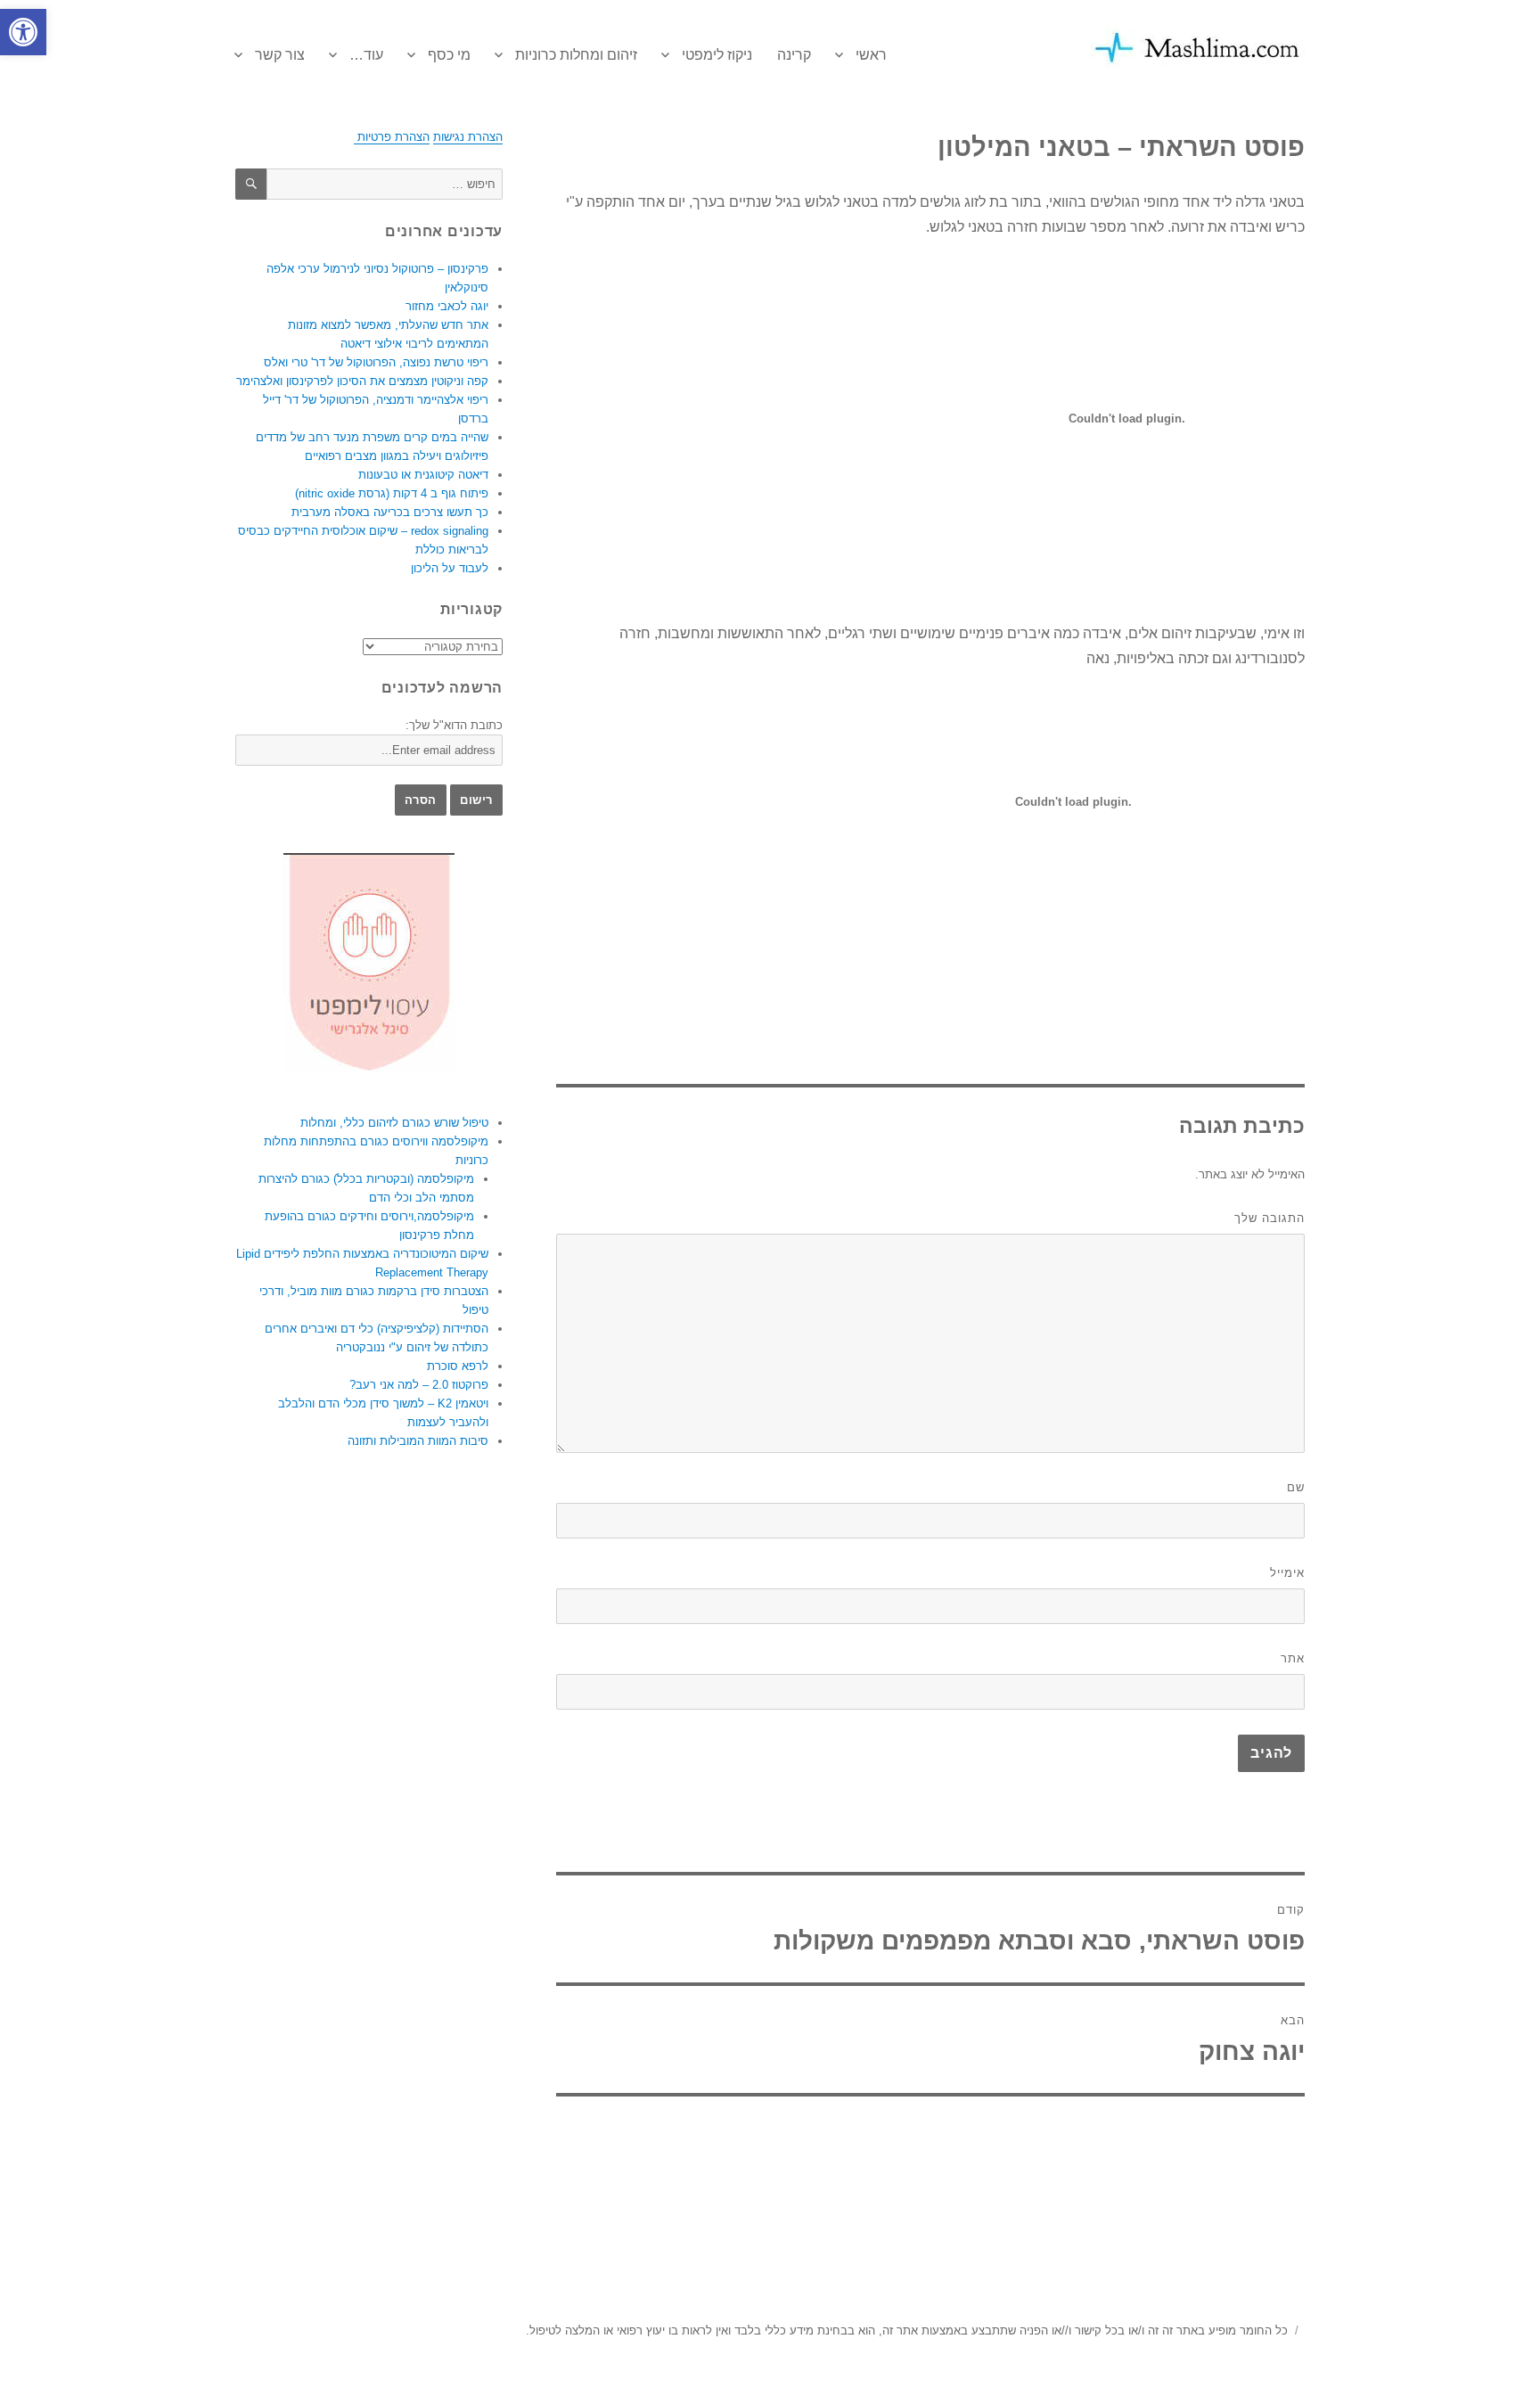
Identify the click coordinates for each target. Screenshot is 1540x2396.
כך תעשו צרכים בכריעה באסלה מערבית (390, 512)
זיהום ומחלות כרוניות (576, 55)
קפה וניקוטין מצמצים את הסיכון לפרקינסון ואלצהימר (362, 381)
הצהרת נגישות (468, 137)
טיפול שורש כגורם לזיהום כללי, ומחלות (394, 1123)
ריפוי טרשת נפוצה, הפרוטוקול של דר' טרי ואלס (376, 362)
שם (1296, 1487)
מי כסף (449, 55)
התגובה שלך (1270, 1218)
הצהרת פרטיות (392, 137)
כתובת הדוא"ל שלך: (454, 725)
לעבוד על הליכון (450, 568)
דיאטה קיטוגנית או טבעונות (423, 475)
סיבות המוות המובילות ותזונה (418, 1441)
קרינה (794, 55)
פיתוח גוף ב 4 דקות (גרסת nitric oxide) (392, 493)
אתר (1293, 1658)
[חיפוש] (251, 184)
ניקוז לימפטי (717, 55)
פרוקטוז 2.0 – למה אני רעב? (419, 1385)
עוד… (366, 55)
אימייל (1287, 1573)
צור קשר (280, 55)
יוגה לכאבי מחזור (447, 306)
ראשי (871, 55)
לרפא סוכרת (458, 1366)
